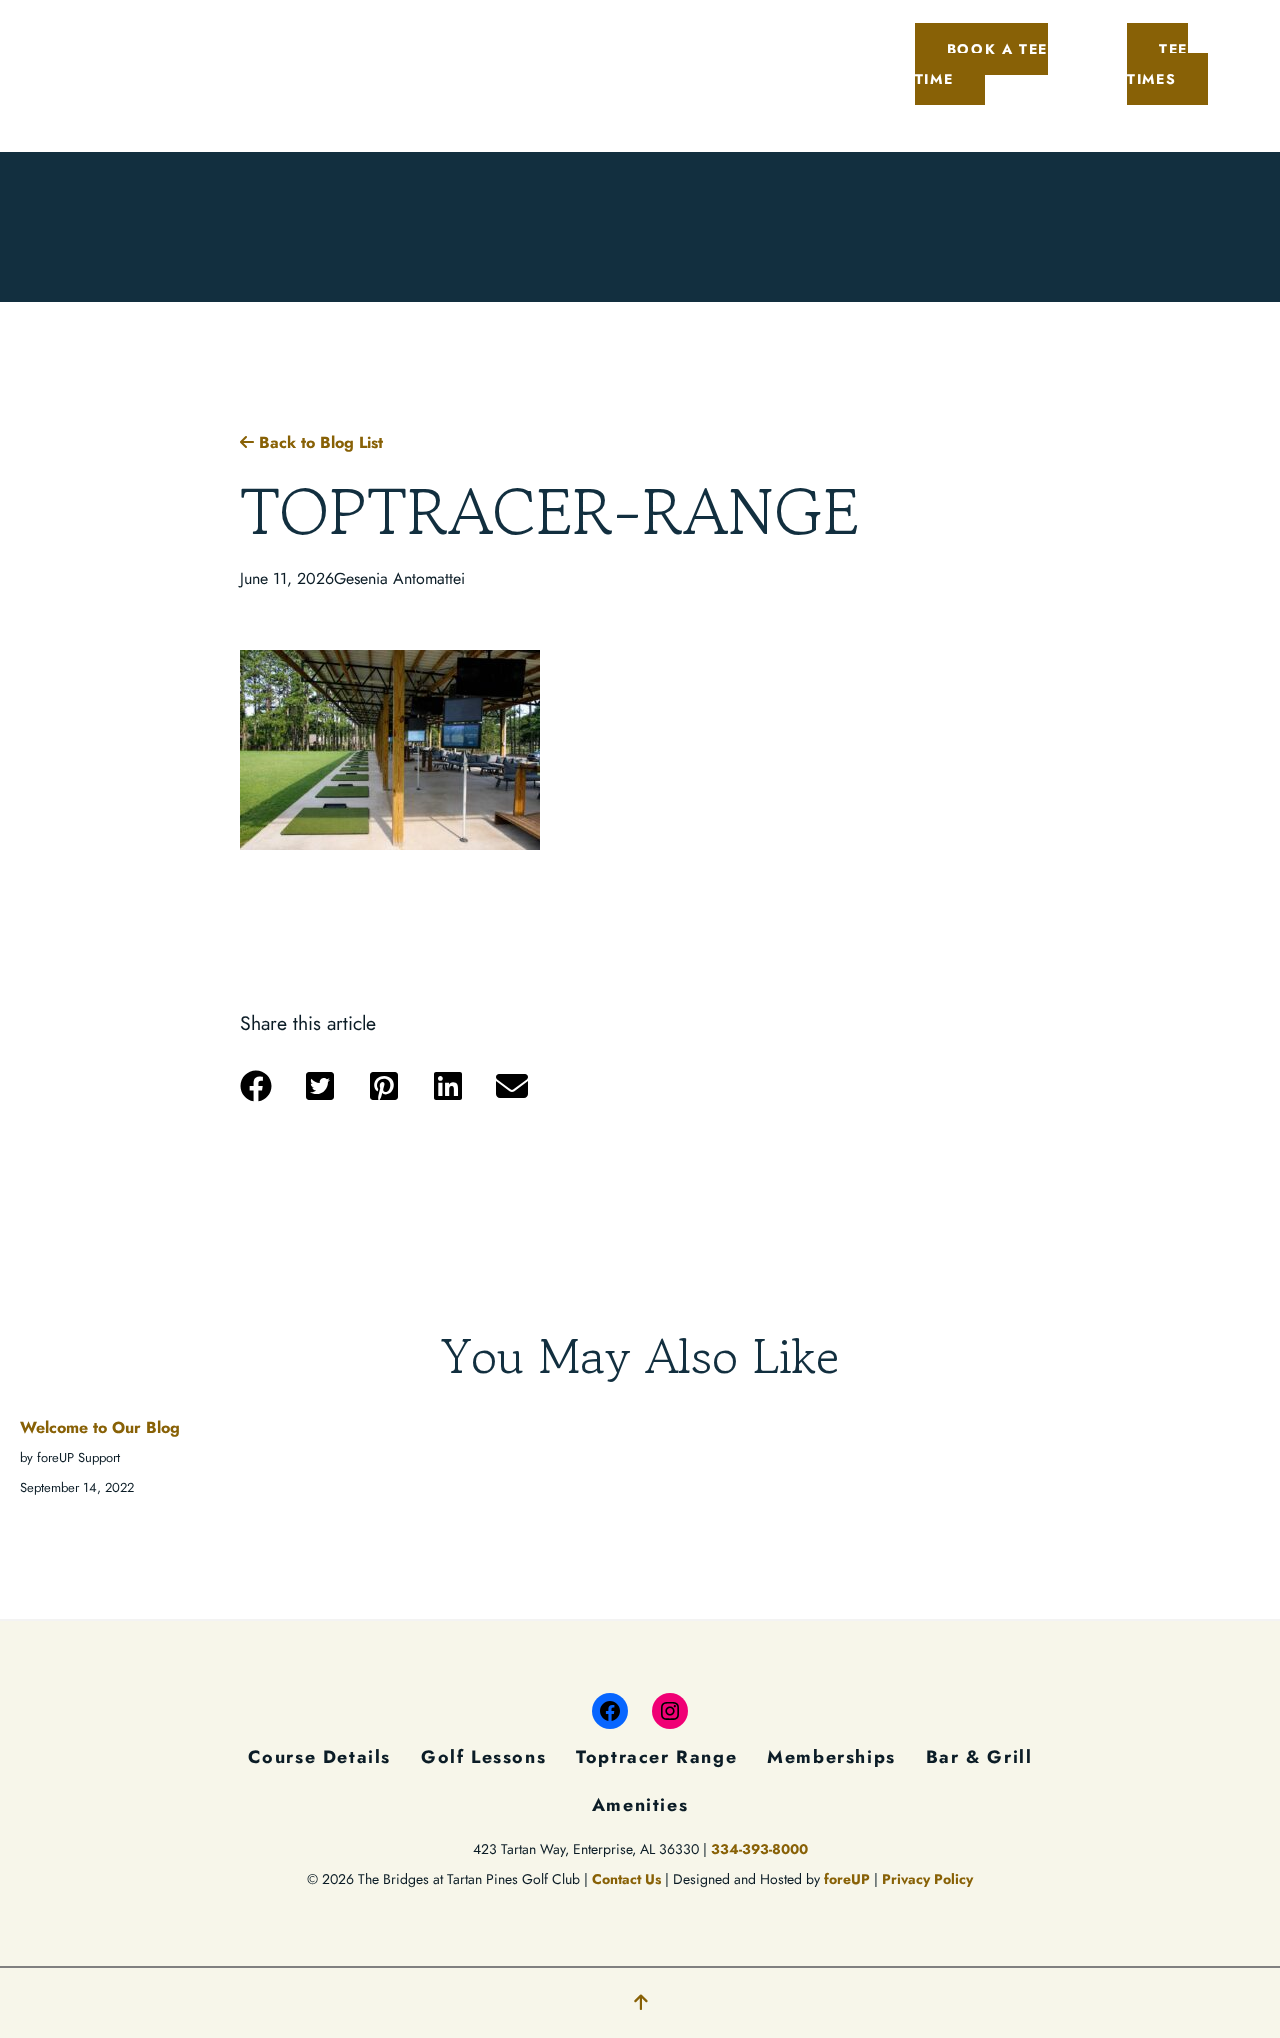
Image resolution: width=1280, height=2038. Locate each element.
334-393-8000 (759, 1849)
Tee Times (1157, 64)
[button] (256, 1086)
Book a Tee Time (981, 64)
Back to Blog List (318, 442)
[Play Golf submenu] (287, 34)
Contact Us (626, 1879)
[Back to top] (640, 2003)
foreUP (847, 1879)
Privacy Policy (927, 1879)
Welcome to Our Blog (100, 1427)
